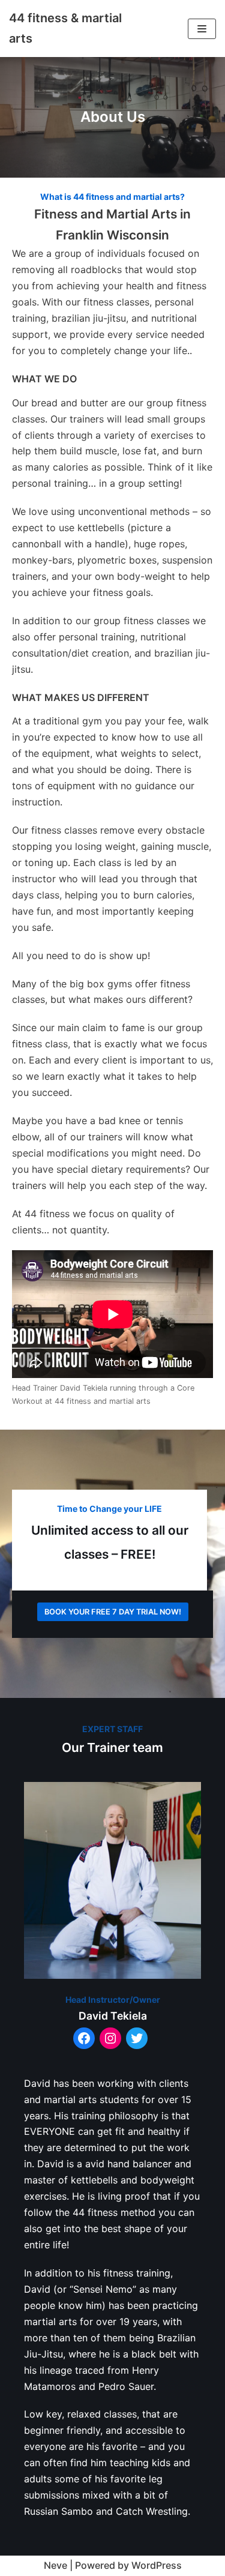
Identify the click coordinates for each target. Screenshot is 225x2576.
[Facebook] (84, 2038)
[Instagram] (110, 2038)
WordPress (157, 2565)
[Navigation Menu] (202, 29)
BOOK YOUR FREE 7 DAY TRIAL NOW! (113, 1612)
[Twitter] (137, 2038)
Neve (55, 2565)
